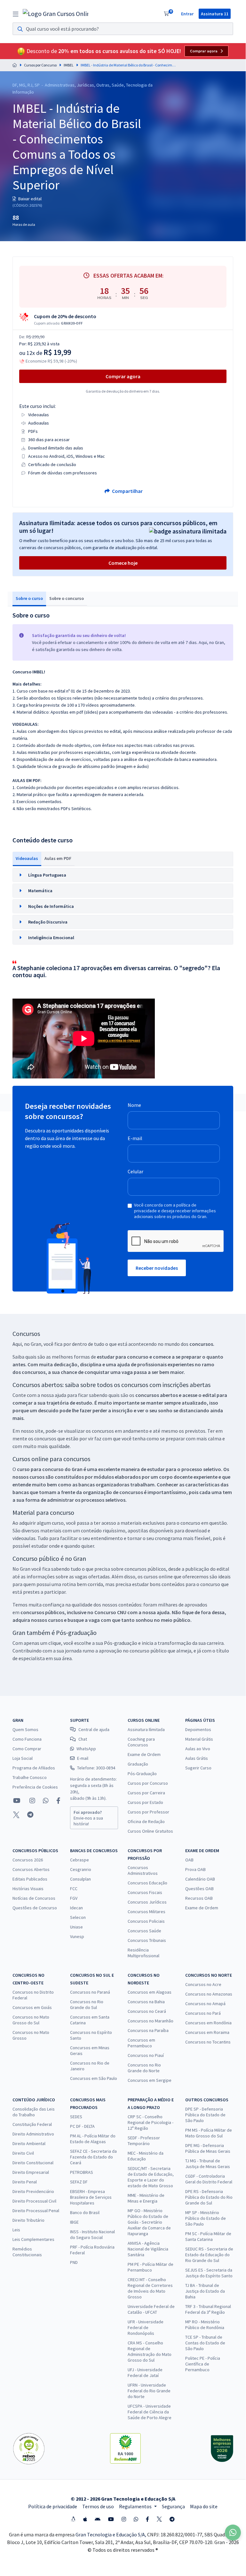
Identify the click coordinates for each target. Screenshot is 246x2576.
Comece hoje (123, 563)
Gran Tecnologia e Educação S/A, (111, 2534)
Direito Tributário (28, 2220)
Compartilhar (127, 491)
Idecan (76, 1908)
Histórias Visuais (28, 1889)
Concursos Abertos (31, 1869)
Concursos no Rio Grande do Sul (87, 2005)
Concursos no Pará (203, 2013)
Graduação (138, 1764)
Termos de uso (98, 2506)
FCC (74, 1889)
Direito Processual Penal (36, 2211)
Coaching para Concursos (141, 1742)
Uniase (76, 1927)
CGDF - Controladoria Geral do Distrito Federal (209, 2179)
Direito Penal (25, 2182)
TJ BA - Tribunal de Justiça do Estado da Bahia (205, 2291)
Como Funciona (27, 1739)
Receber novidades (157, 1268)
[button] (123, 875)
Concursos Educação (147, 1883)
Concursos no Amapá (205, 2004)
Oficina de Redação (146, 1821)
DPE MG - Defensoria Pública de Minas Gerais (208, 2148)
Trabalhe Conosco (30, 1777)
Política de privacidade (53, 2506)
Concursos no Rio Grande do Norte (144, 2068)
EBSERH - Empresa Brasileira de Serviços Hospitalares (91, 2197)
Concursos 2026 (28, 1860)
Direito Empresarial (31, 2172)
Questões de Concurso (35, 1908)
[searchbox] (123, 29)
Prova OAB (195, 1869)
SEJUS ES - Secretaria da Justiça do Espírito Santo (209, 2273)
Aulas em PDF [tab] (58, 858)
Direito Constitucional (33, 2163)
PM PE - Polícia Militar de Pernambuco (151, 2267)
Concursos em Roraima (207, 2032)
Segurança (173, 2506)
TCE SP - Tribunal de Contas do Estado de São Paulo (205, 2343)
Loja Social (23, 1758)
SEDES (76, 2117)
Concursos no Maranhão (151, 2021)
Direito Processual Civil (34, 2201)
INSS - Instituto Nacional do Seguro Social (92, 2235)
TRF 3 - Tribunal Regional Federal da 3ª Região (208, 2309)
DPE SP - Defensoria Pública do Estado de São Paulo (205, 2115)
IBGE (74, 2222)
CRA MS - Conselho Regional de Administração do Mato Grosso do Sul (150, 2351)
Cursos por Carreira (146, 1793)
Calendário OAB (200, 1879)
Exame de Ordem (144, 1754)
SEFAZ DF (79, 2182)
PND (74, 2262)
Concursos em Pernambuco (141, 2043)
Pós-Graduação (142, 1774)
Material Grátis (199, 1739)
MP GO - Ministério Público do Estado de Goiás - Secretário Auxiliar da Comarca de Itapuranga (149, 2222)
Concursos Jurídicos (147, 1902)
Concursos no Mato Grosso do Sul (31, 2020)
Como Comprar (27, 1749)
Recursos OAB (199, 1898)
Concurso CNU (110, 1612)
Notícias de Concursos (34, 1898)
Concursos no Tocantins (208, 2042)
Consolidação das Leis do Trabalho (34, 2112)
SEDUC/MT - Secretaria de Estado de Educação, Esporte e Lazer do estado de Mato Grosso (151, 2177)
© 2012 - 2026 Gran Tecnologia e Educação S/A (123, 2499)
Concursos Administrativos (143, 1870)
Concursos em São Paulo (94, 2078)
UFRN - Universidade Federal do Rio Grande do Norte (149, 2391)
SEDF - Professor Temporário (144, 2141)
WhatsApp (86, 1749)
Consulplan (80, 1879)
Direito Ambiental (29, 2143)
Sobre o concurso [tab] (67, 598)
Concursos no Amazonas (209, 1994)
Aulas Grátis (197, 1758)
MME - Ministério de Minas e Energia (146, 2198)
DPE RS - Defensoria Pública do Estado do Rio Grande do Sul (209, 2197)
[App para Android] (98, 2519)
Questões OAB (199, 1889)
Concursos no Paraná (90, 1992)
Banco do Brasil (85, 2212)
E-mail (135, 1138)
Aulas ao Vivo (198, 1749)
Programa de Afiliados (34, 1768)
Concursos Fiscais (145, 1892)
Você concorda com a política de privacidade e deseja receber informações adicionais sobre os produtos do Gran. (175, 1211)
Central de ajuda (94, 1729)
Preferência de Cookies (35, 1787)
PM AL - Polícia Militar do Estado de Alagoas (93, 2139)
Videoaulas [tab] (27, 858)
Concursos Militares (147, 1912)
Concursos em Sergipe (150, 2080)
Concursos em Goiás (32, 2007)
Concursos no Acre (203, 1984)
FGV (74, 1898)
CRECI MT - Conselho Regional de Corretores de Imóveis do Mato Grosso (150, 2288)
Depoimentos (198, 1729)
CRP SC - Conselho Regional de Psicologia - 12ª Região (151, 2122)
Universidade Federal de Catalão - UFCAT (151, 2309)
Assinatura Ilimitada (146, 1729)
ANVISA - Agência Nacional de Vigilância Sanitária (148, 2249)
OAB (189, 1860)
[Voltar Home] (15, 65)
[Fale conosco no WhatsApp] (46, 1801)
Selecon (78, 1917)
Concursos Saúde (144, 1931)
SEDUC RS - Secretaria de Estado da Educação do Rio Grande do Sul (209, 2255)
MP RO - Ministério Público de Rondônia (205, 2325)
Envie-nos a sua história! (88, 1818)
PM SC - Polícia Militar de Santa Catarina (208, 2236)
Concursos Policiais (146, 1921)
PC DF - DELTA (82, 2126)
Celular (135, 1171)
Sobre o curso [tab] (29, 598)
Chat (83, 1739)
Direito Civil (23, 2153)
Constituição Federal (32, 2124)
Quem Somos (25, 1729)
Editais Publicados (30, 1879)
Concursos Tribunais (147, 1940)
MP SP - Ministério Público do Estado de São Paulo (206, 2218)
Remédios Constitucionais (27, 2252)
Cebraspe (79, 1860)
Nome (134, 1105)
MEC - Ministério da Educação (146, 2156)
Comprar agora (204, 51)
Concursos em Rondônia (208, 2023)
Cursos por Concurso (40, 65)
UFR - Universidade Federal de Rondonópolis (146, 2327)
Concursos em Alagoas (150, 1992)
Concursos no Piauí (146, 2055)
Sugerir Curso (198, 1768)
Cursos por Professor (148, 1812)
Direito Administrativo (33, 2134)
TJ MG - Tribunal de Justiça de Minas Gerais (208, 2164)
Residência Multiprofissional (143, 1953)
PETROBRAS (82, 2172)
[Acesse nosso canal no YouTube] (17, 1801)
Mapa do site (204, 2506)
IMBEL (69, 65)
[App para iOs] (85, 2519)
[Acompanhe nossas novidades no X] (16, 1815)
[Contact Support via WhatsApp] (233, 2533)
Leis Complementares (33, 2239)
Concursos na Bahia (146, 2002)
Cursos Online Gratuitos (150, 1831)
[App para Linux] (73, 2519)
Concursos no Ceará (147, 2011)
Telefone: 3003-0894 (96, 1768)
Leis (16, 2230)
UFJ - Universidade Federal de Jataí (145, 2373)
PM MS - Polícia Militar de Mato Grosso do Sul (209, 2133)
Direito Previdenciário (33, 2191)
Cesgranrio (81, 1869)
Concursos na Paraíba (148, 2030)
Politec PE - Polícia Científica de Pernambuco (203, 2364)
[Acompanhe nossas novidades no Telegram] (30, 1815)
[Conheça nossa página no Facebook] (58, 1801)
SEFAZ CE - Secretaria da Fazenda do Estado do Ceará (93, 2157)
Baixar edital (29, 199)
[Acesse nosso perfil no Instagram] (32, 1801)
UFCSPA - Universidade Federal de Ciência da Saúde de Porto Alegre (150, 2412)
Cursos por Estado (145, 1802)
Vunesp (77, 1936)
